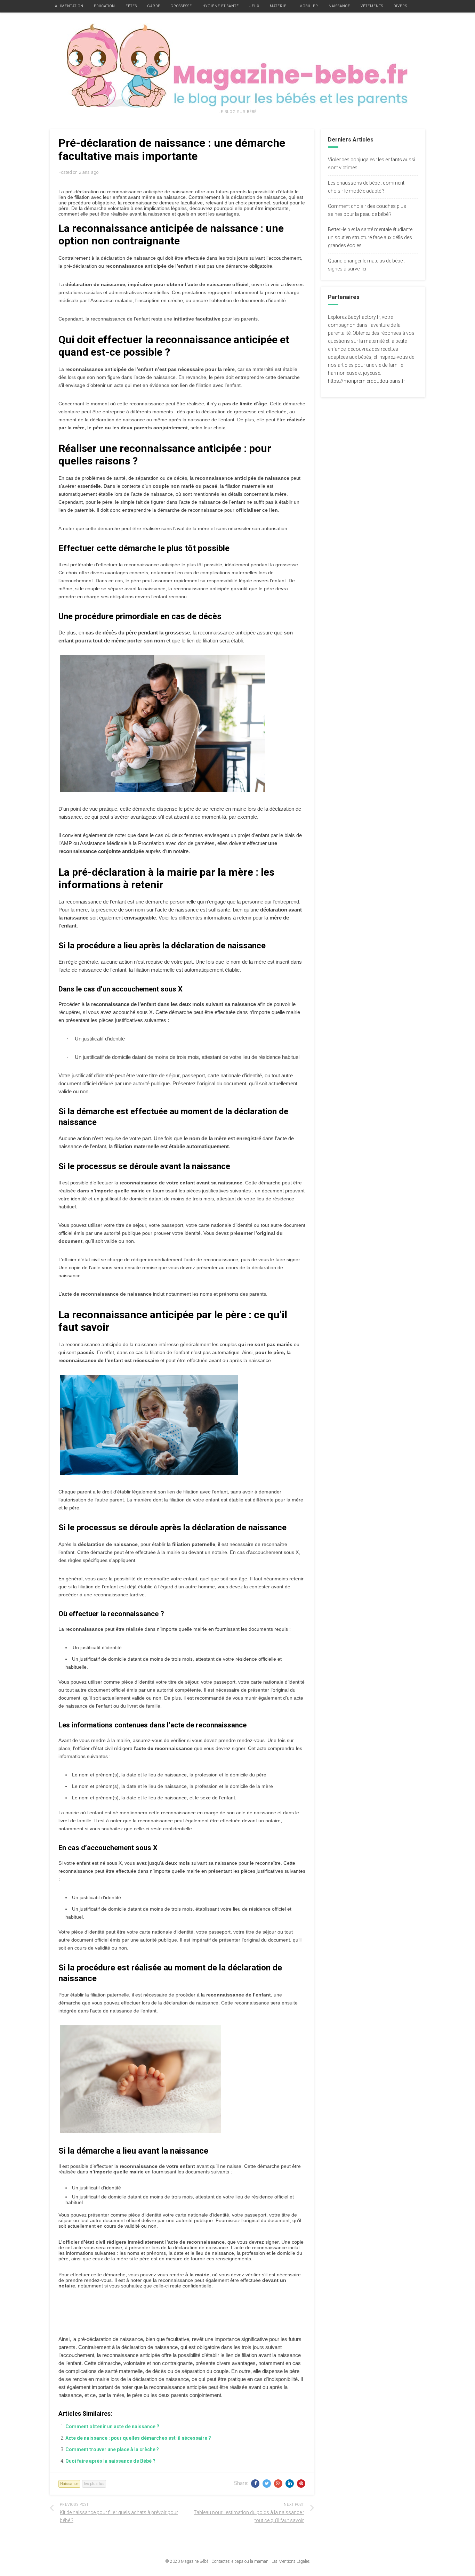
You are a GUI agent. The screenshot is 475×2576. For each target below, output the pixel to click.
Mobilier (309, 6)
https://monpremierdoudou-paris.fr (367, 381)
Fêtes (131, 6)
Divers (400, 6)
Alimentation (69, 6)
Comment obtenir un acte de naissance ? (112, 2427)
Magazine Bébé (195, 2561)
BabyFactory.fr (364, 317)
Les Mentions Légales (291, 2561)
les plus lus (94, 2484)
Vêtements (372, 6)
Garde (154, 6)
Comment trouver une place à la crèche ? (112, 2449)
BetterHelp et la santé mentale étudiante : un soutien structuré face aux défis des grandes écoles (371, 237)
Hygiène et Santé (221, 6)
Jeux (254, 6)
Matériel (279, 6)
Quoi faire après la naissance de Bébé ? (110, 2461)
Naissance (339, 6)
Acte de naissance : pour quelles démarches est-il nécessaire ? (138, 2438)
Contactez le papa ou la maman (240, 2561)
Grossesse (181, 6)
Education (104, 6)
